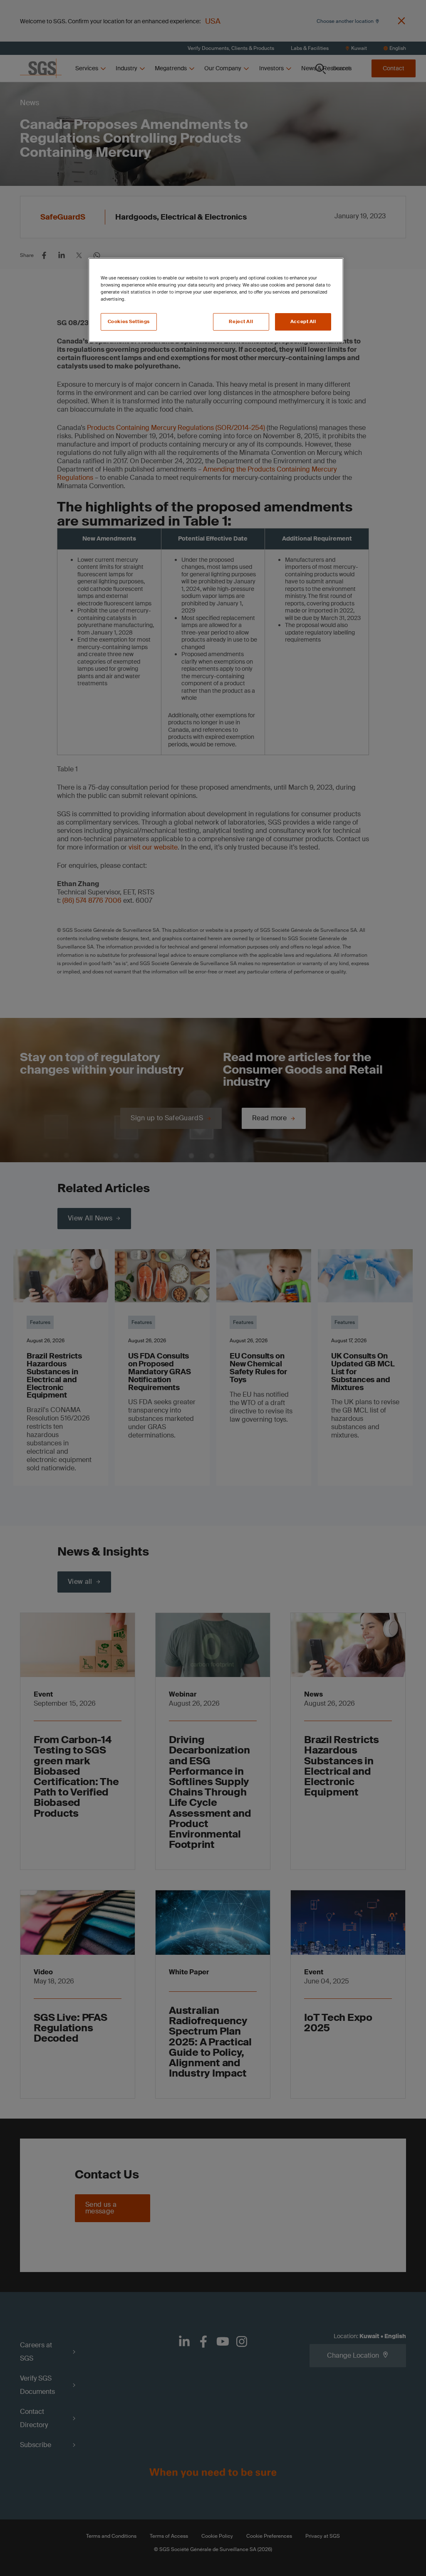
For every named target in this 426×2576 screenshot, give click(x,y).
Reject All (241, 322)
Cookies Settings (129, 322)
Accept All (303, 322)
